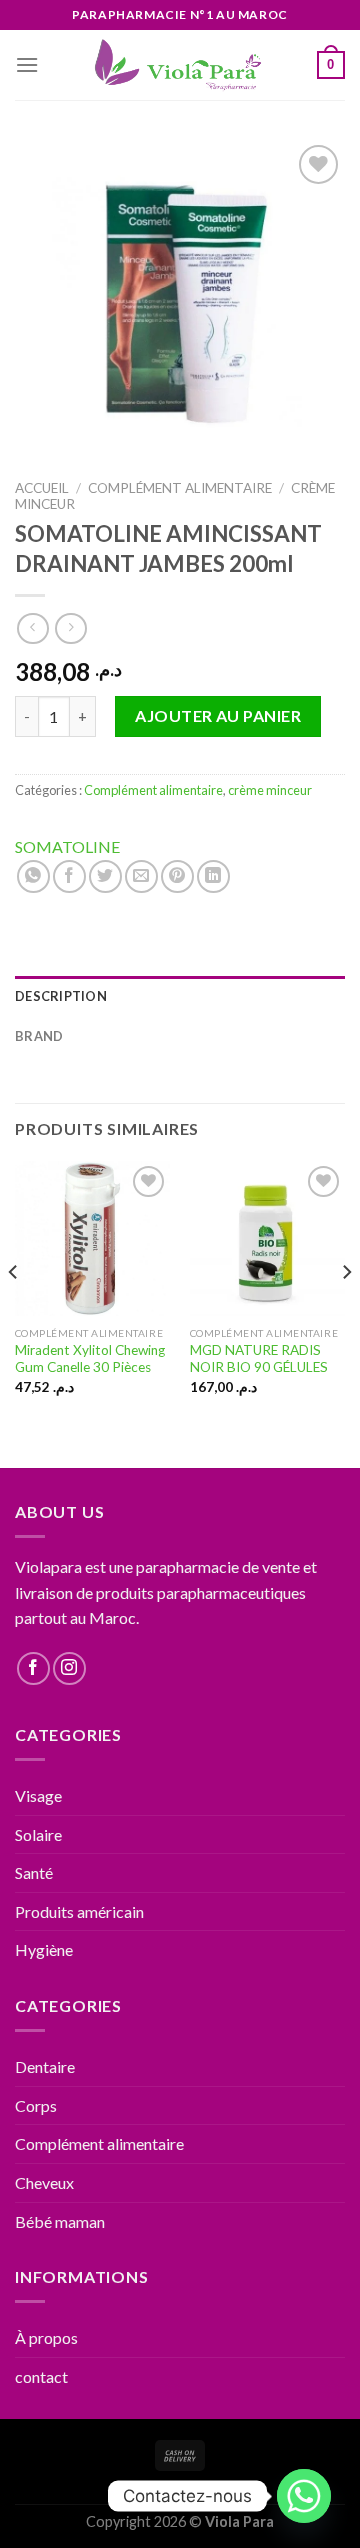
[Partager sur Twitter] (105, 876)
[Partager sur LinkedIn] (213, 876)
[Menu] (27, 64)
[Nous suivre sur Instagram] (69, 1668)
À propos (46, 2337)
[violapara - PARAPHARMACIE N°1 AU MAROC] (180, 65)
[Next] (346, 1312)
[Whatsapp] (304, 2496)
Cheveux (44, 2182)
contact (41, 2376)
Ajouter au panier (218, 715)
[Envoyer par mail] (141, 876)
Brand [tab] (39, 1036)
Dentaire (45, 2066)
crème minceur (270, 790)
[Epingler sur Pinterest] (177, 876)
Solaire (38, 1834)
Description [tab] (61, 996)
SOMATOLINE (67, 846)
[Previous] (14, 1312)
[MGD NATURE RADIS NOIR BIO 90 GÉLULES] (267, 1238)
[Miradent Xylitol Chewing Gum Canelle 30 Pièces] (92, 1238)
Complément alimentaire (180, 488)
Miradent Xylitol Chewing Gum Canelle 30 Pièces (90, 1359)
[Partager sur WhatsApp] (33, 876)
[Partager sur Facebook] (69, 876)
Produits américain (79, 1911)
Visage (38, 1795)
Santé (34, 1872)
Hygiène (44, 1949)
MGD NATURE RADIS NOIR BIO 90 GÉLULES (259, 1359)
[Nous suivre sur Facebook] (33, 1668)
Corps (36, 2105)
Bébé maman (60, 2221)
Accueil (42, 488)
